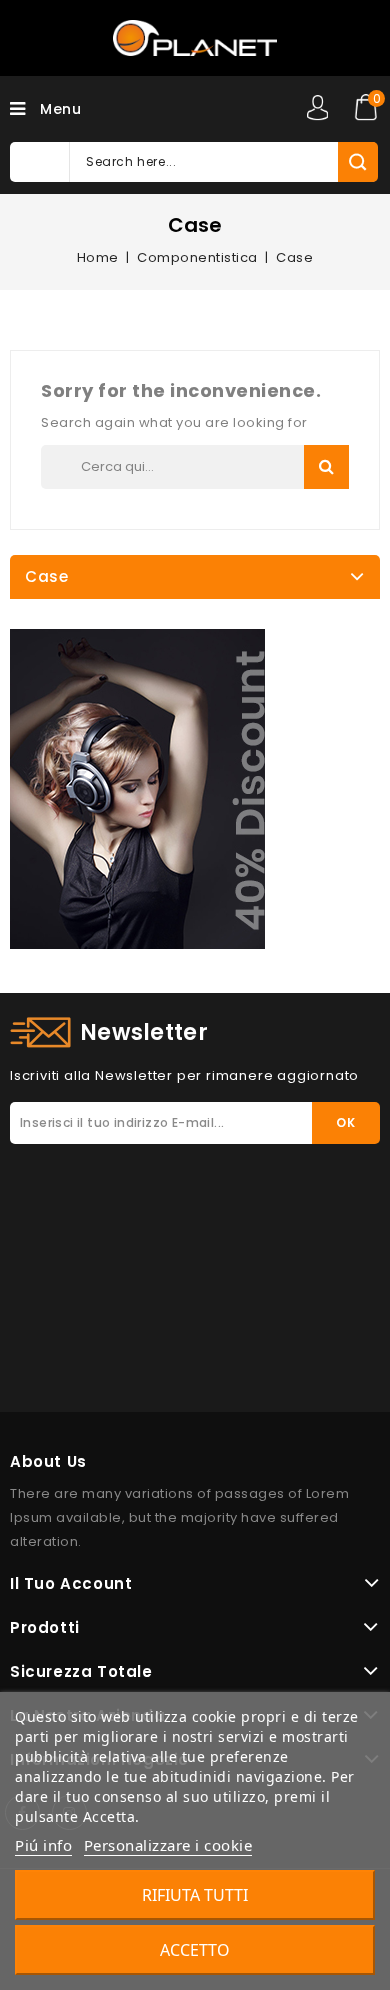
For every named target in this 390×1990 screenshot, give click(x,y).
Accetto (195, 1950)
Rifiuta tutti (195, 1895)
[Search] (357, 162)
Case (46, 576)
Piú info (43, 1845)
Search (326, 466)
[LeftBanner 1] (137, 789)
